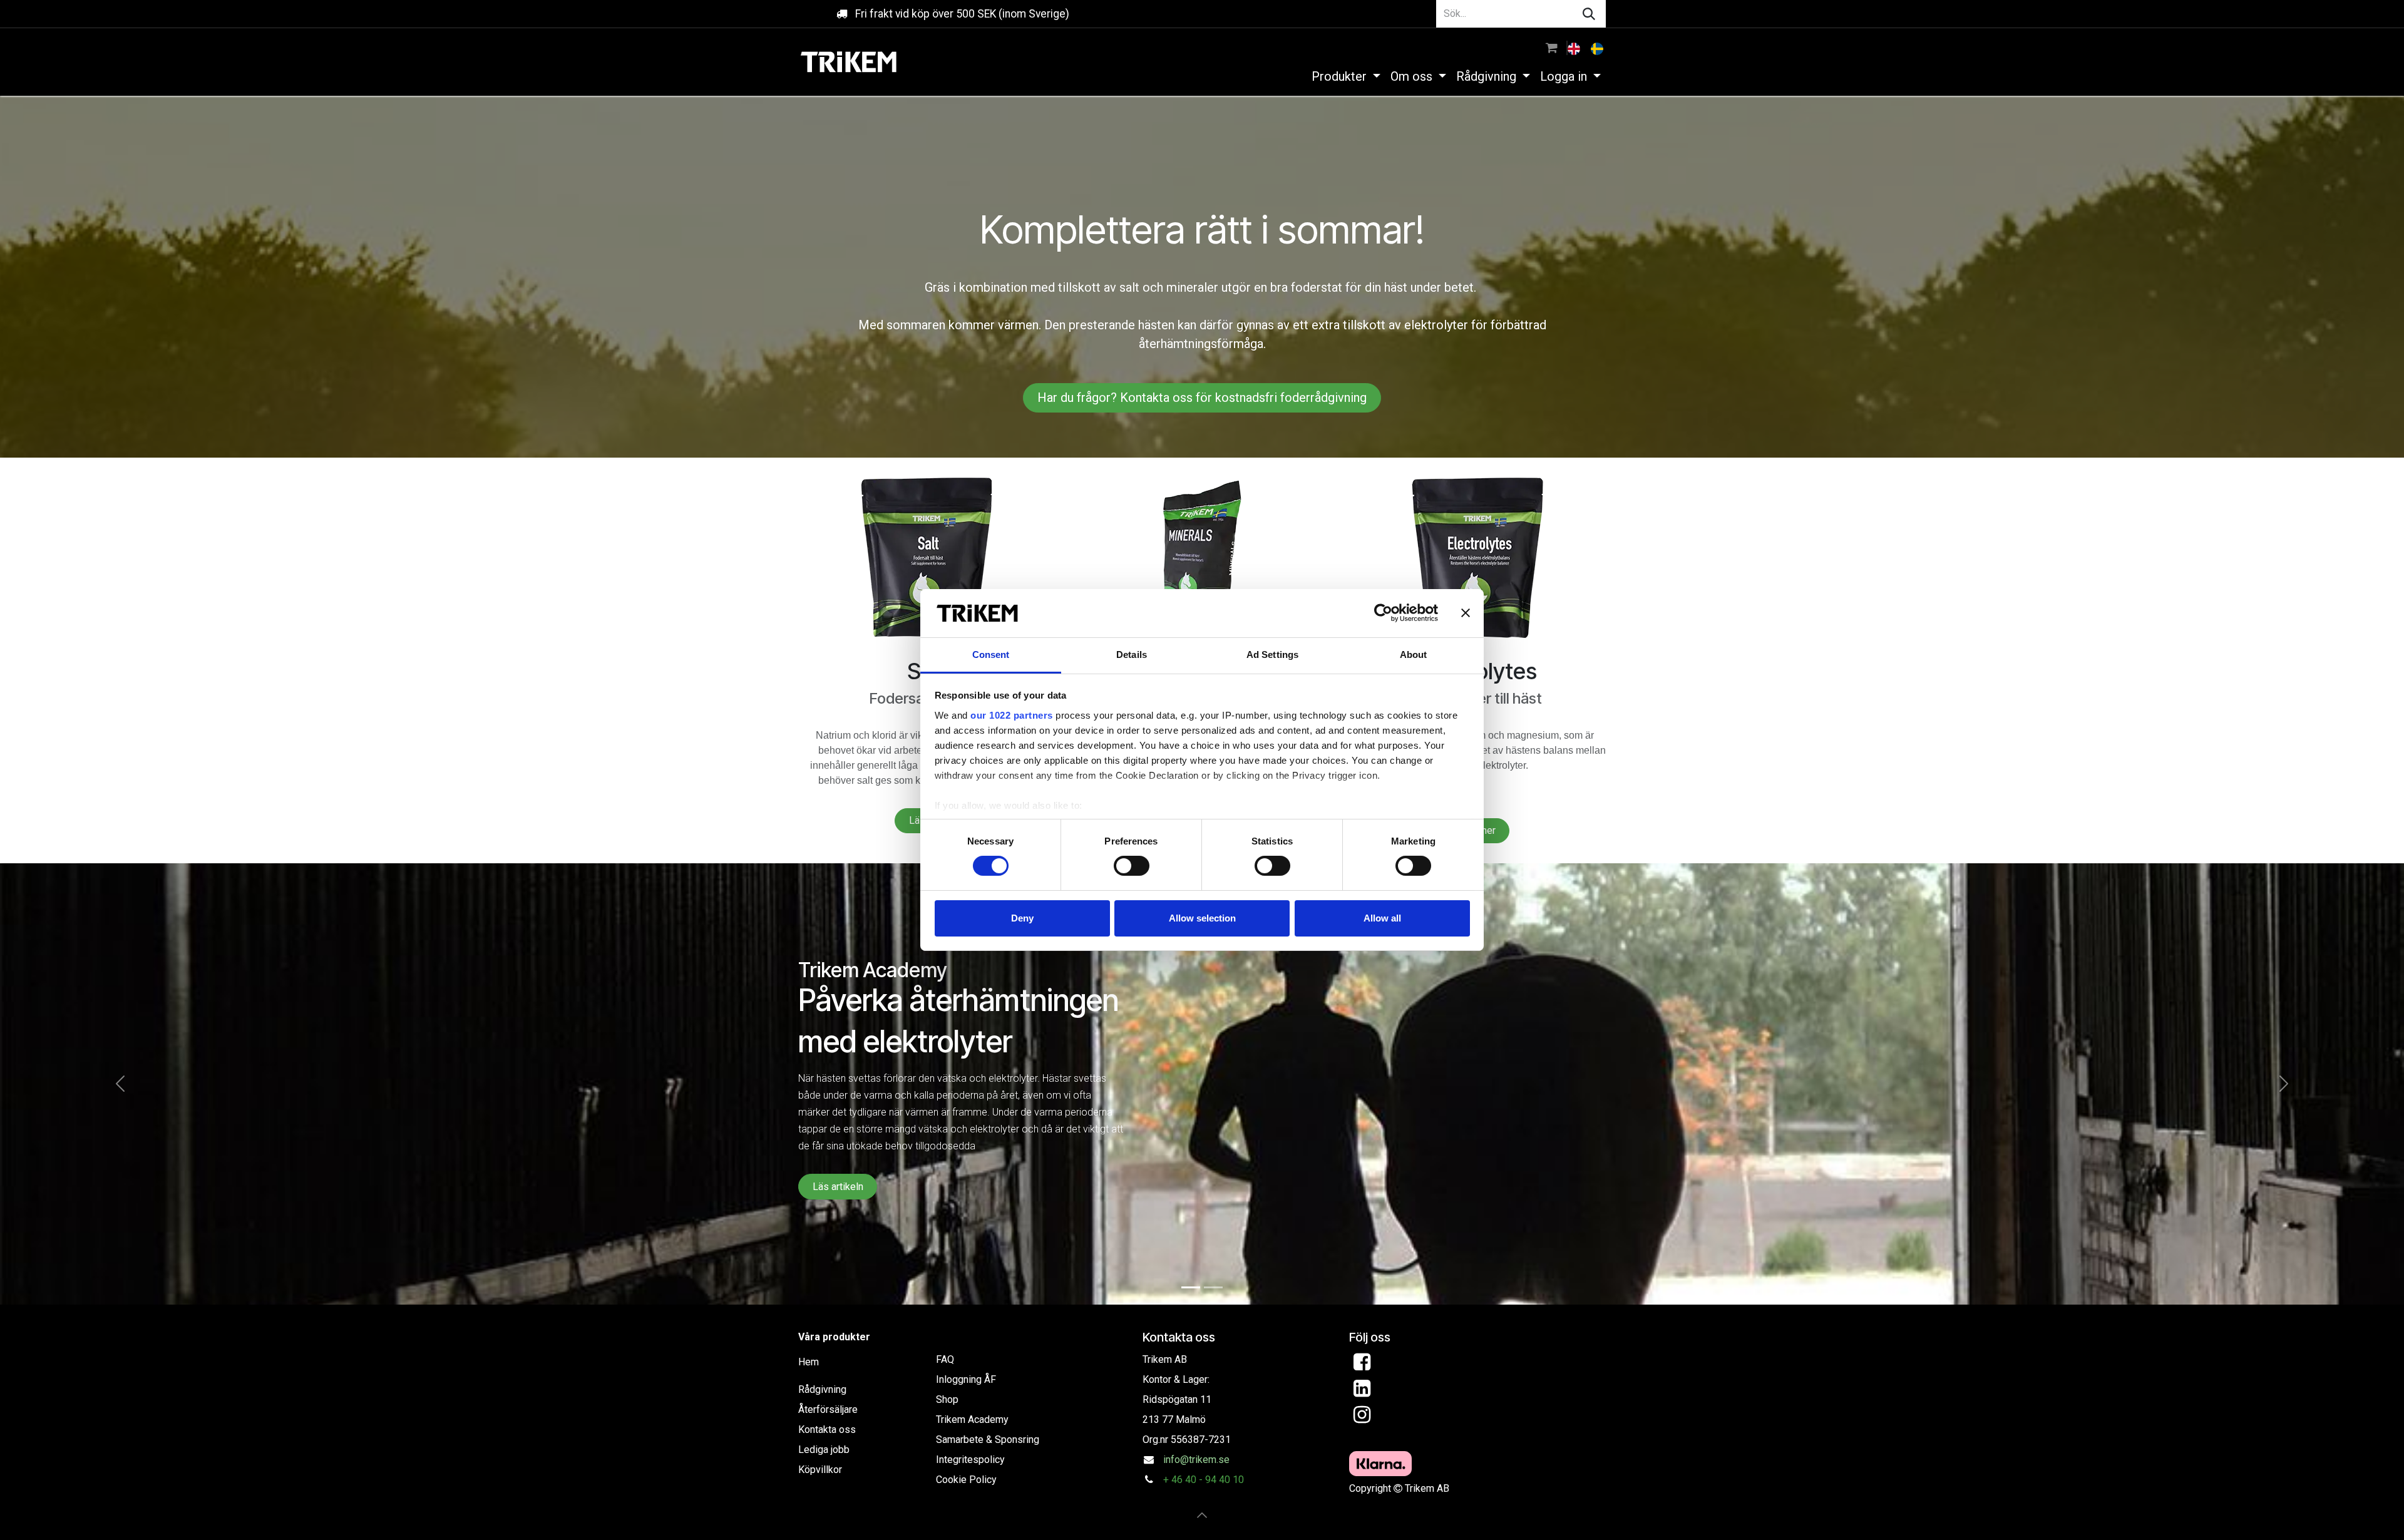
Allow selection (1202, 918)
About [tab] (1414, 654)
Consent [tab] (991, 654)
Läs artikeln (838, 1187)
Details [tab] (1132, 654)
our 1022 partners (1012, 715)
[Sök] (1589, 14)
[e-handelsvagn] (1552, 48)
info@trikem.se (1196, 1460)
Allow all (1382, 918)
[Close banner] (1466, 613)
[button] (1202, 1515)
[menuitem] (1575, 48)
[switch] (1132, 866)
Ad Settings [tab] (1272, 654)
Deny (1022, 918)
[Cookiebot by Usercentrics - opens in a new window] (1383, 613)
